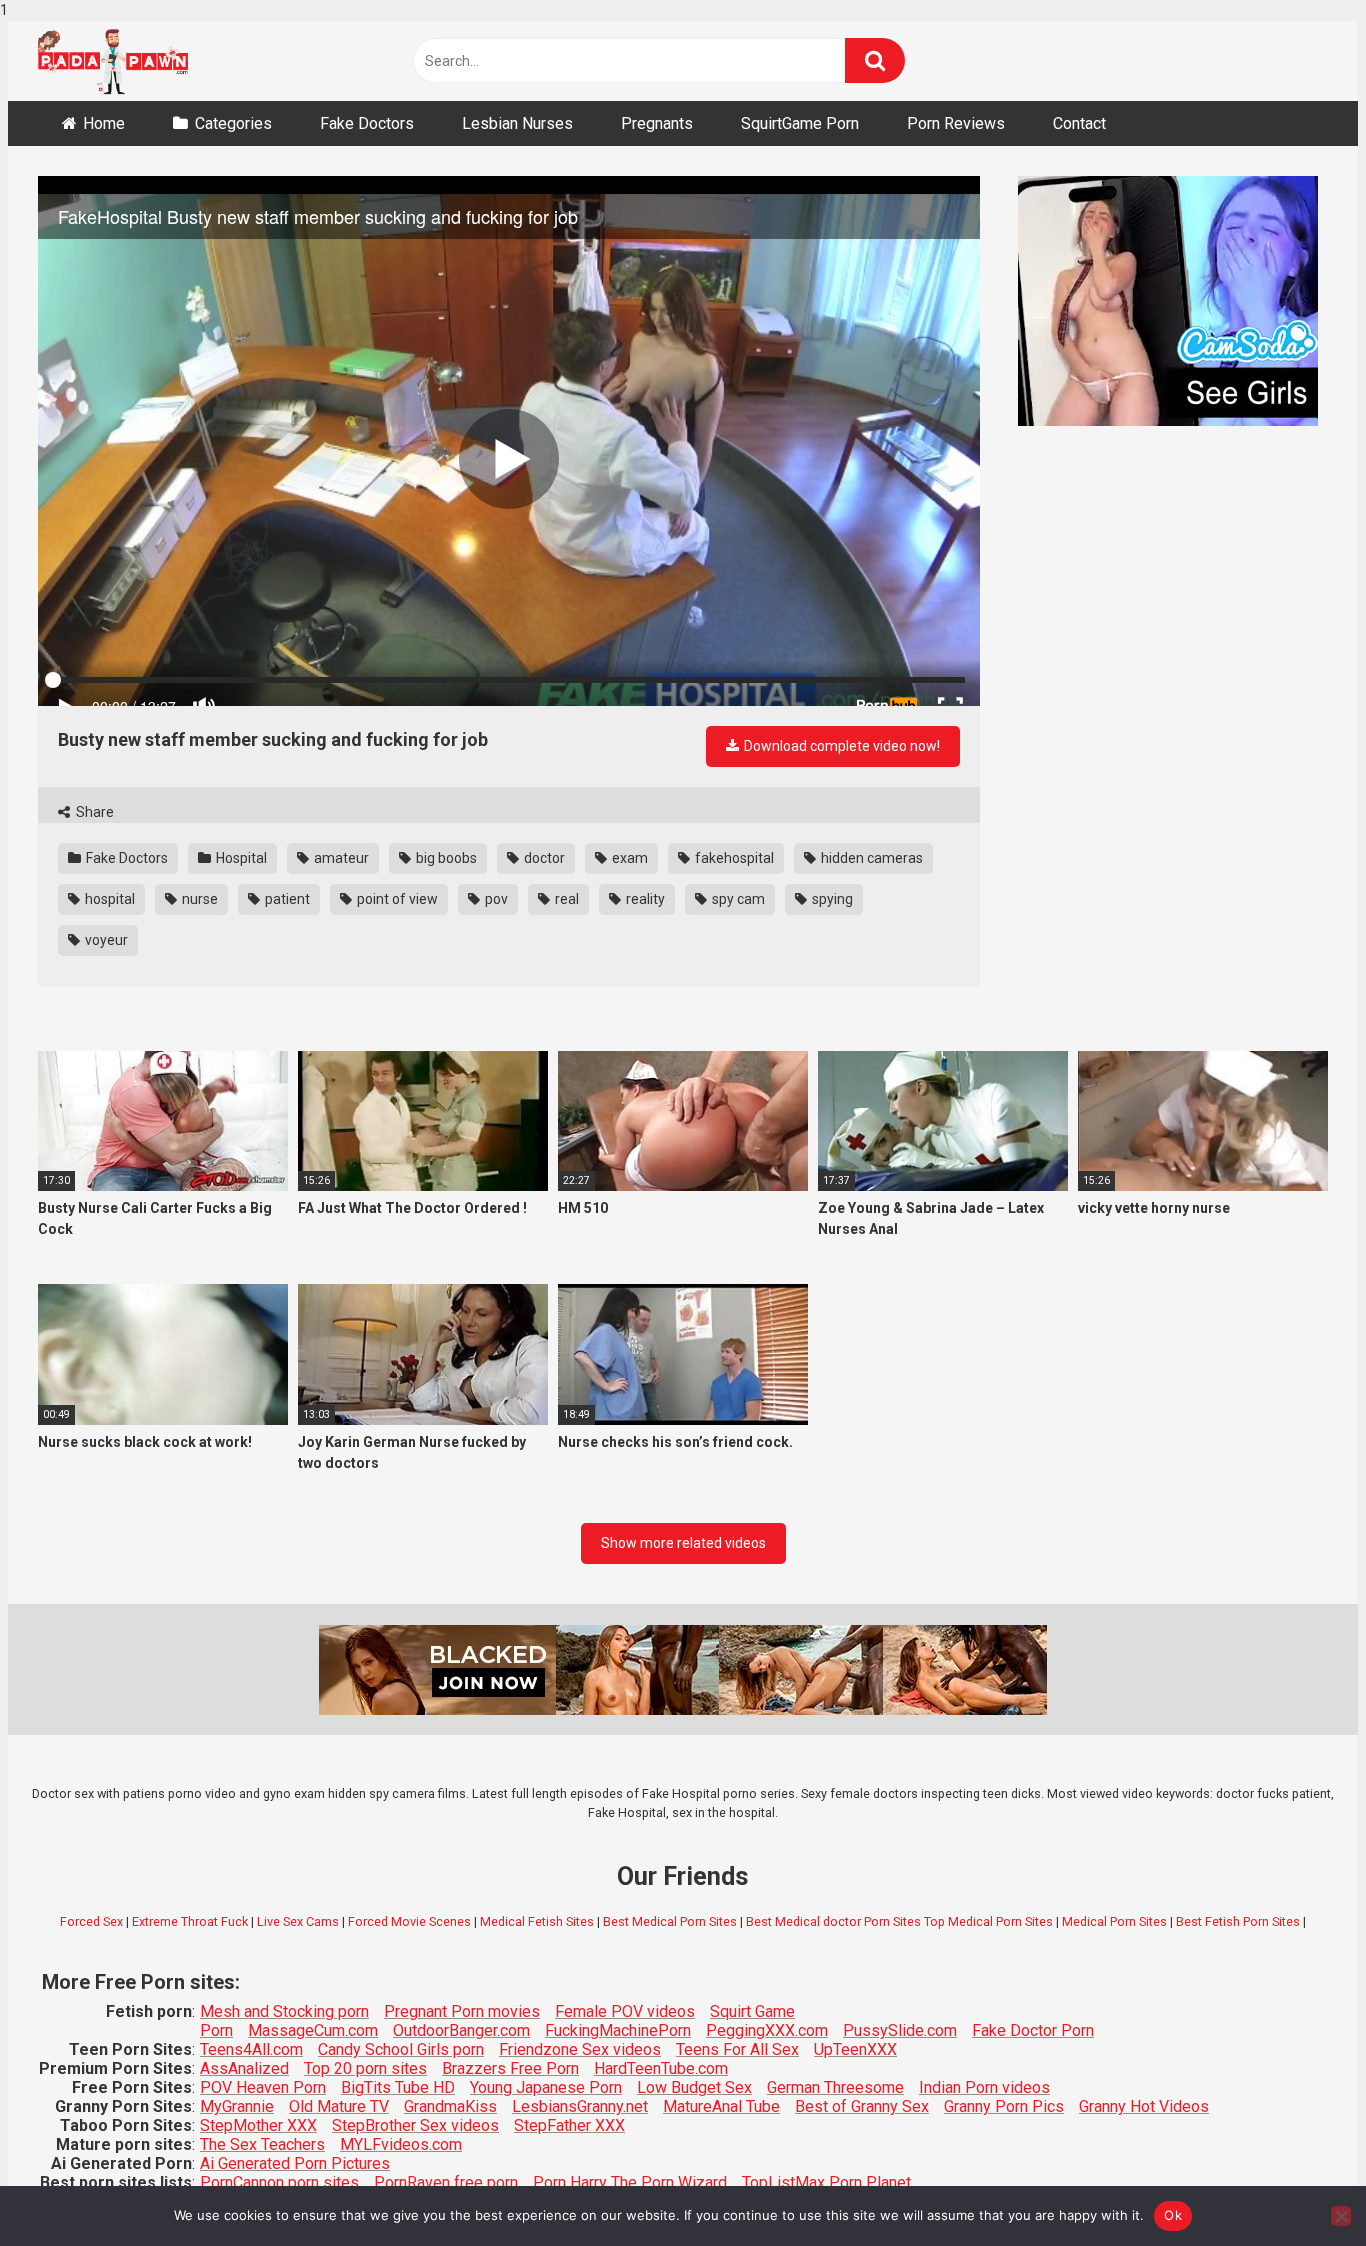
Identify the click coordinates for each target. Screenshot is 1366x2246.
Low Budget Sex (694, 2087)
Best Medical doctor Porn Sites (833, 1921)
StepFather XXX (569, 2125)
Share (93, 812)
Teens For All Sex (737, 2049)
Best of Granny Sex (862, 2106)
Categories (233, 123)
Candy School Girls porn (401, 2049)
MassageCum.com (313, 2030)
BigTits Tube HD (398, 2087)
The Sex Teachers (262, 2144)
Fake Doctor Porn (1033, 2030)
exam (628, 858)
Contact (1079, 123)
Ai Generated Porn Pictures (295, 2163)
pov (495, 899)
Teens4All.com (251, 2049)
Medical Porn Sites (1114, 1921)
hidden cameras (870, 858)
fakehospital (733, 858)
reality (644, 899)
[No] (1341, 2216)
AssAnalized (244, 2068)
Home (104, 123)
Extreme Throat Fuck (190, 1921)
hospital (108, 899)
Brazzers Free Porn (510, 2068)
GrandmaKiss (450, 2106)
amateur (340, 858)
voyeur (105, 940)
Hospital (240, 858)
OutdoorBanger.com (461, 2030)
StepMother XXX (258, 2125)
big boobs (445, 858)
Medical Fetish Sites (537, 1921)
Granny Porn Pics (1004, 2106)
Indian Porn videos (984, 2087)
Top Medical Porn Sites (988, 1921)
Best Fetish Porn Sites (1238, 1921)
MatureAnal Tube (721, 2106)
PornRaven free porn (446, 2182)
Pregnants (657, 123)
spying (831, 899)
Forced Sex (91, 1921)
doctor (543, 858)
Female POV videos (625, 2011)
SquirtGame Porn (800, 123)
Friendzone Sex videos (580, 2049)
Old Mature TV (339, 2106)
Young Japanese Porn (546, 2087)
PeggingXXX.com (767, 2030)
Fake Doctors (367, 123)
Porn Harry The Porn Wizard (630, 2182)
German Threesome (835, 2087)
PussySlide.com (900, 2030)
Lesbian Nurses (517, 123)
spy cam (737, 899)
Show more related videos (683, 1543)
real (565, 899)
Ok (1173, 2215)
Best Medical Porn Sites (670, 1921)
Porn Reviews (956, 123)
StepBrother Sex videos (415, 2125)
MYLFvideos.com (401, 2144)
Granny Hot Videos (1144, 2106)
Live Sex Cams (298, 1921)
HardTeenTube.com (661, 2068)
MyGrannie (237, 2106)
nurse (198, 899)
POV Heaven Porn (263, 2087)
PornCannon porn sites (279, 2182)
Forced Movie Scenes (409, 1921)
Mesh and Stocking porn (284, 2011)
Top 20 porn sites (365, 2068)
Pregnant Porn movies (462, 2011)
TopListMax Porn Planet (826, 2182)
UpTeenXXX (855, 2049)
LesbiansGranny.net (580, 2106)
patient (286, 899)
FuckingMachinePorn (618, 2030)
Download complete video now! (840, 746)
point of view (396, 899)
